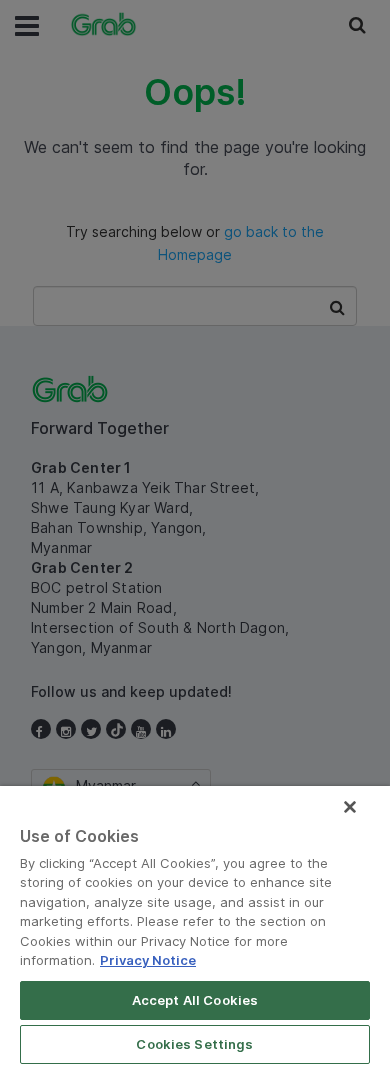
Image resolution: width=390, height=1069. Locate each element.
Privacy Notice (148, 960)
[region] (195, 927)
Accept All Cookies (195, 1000)
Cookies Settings (194, 1044)
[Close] (350, 807)
